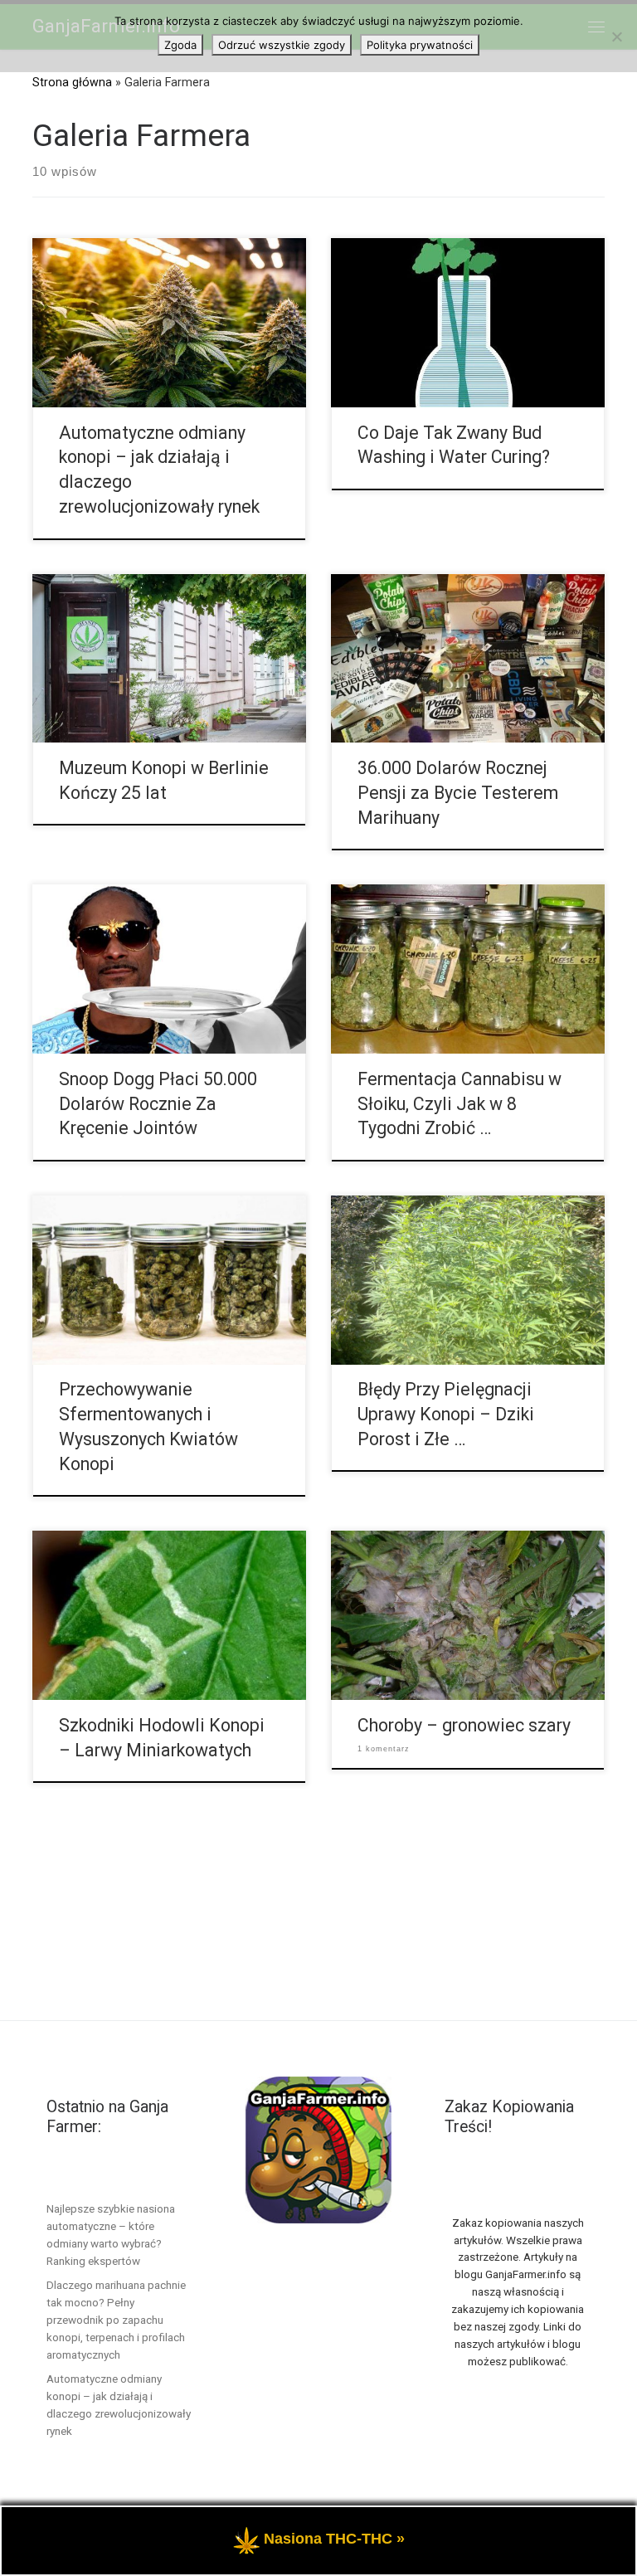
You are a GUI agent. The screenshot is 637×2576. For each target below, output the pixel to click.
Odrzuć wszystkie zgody (282, 45)
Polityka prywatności (420, 45)
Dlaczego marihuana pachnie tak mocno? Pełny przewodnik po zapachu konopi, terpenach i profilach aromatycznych (116, 2320)
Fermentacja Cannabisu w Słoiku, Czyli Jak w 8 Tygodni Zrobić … (460, 1104)
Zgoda (180, 45)
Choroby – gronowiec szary (464, 1725)
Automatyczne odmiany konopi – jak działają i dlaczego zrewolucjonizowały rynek (119, 2405)
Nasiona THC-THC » (334, 2539)
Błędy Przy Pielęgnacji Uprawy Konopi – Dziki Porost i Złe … (446, 1414)
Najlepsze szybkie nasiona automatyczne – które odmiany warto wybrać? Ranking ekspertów (111, 2235)
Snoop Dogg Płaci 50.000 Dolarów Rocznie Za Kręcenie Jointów (158, 1104)
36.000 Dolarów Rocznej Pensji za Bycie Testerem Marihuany (458, 793)
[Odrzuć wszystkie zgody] (616, 37)
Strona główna (72, 82)
